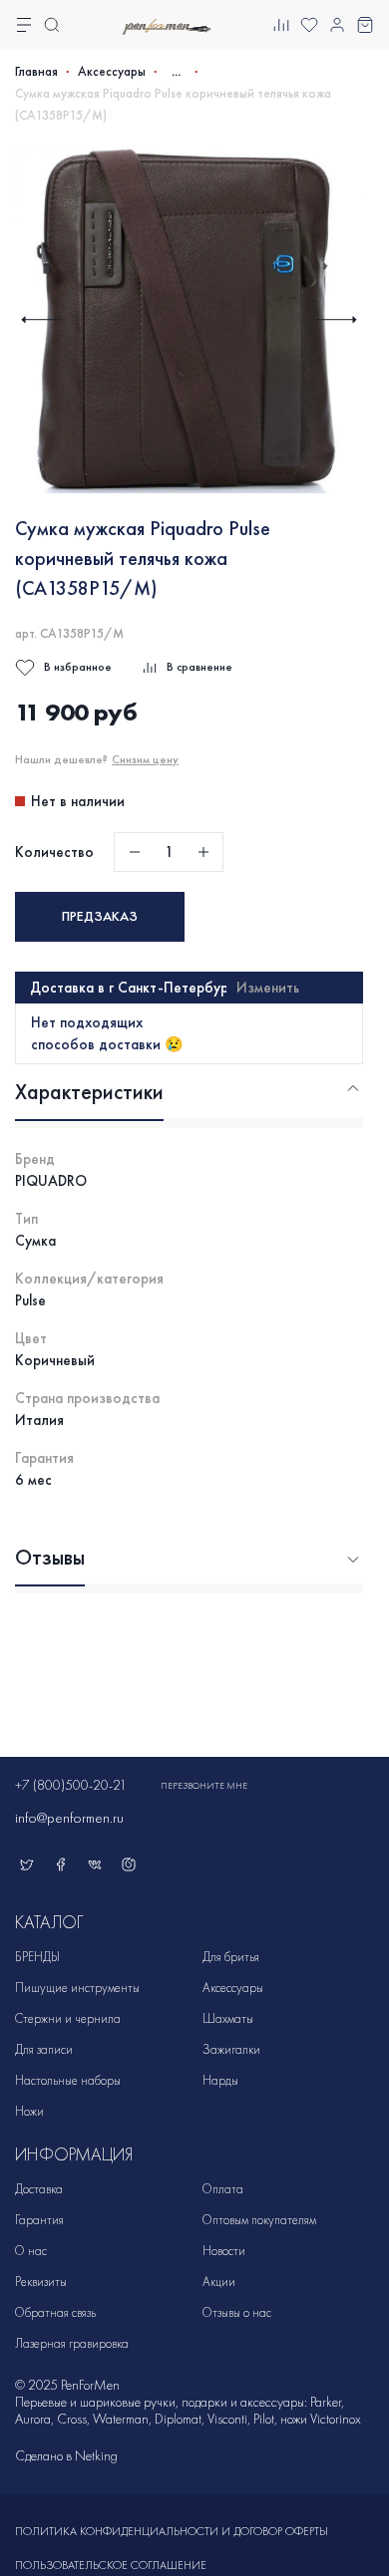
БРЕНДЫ (37, 1957)
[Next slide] (337, 319)
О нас (31, 2251)
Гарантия (39, 2220)
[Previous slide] (41, 319)
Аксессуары (112, 72)
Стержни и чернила (68, 2018)
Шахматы (228, 2018)
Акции (219, 2282)
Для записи (44, 2049)
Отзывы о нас (237, 2312)
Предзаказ (100, 916)
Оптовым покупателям (259, 2220)
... (176, 71)
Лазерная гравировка (72, 2343)
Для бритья (231, 1957)
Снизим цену (145, 759)
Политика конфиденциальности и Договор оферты (172, 2531)
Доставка (39, 2189)
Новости (224, 2251)
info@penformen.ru (69, 1818)
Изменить (268, 988)
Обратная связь (55, 2312)
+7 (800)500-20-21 (71, 1785)
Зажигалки (231, 2049)
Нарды (220, 2080)
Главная (36, 72)
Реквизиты (41, 2282)
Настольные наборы (68, 2080)
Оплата (223, 2189)
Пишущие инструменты (77, 1988)
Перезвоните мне (204, 1786)
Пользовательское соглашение (111, 2565)
